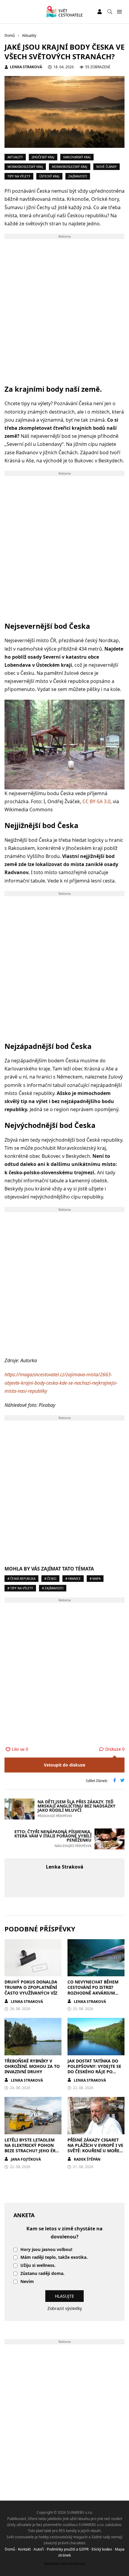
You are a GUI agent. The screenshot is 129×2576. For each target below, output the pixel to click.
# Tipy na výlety (20, 1588)
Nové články (106, 167)
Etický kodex (102, 2549)
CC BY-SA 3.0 (96, 801)
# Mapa (95, 1579)
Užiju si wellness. (38, 2266)
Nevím (27, 2282)
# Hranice (73, 1579)
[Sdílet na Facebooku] (115, 1781)
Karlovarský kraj (77, 157)
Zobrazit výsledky (65, 2308)
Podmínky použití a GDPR (68, 2549)
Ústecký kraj (49, 176)
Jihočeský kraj (43, 157)
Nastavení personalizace (65, 2564)
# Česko (50, 1579)
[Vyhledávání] (110, 12)
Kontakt (24, 2549)
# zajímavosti (53, 1588)
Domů (10, 2549)
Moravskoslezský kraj (25, 167)
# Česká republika (21, 1579)
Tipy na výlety (19, 176)
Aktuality (15, 157)
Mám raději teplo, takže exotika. (54, 2257)
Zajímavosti (78, 176)
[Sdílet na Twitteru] (122, 1781)
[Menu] (119, 12)
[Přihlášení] (100, 12)
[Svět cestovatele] (64, 12)
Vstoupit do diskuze (64, 1765)
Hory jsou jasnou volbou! (46, 2250)
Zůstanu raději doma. (42, 2274)
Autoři (39, 2549)
